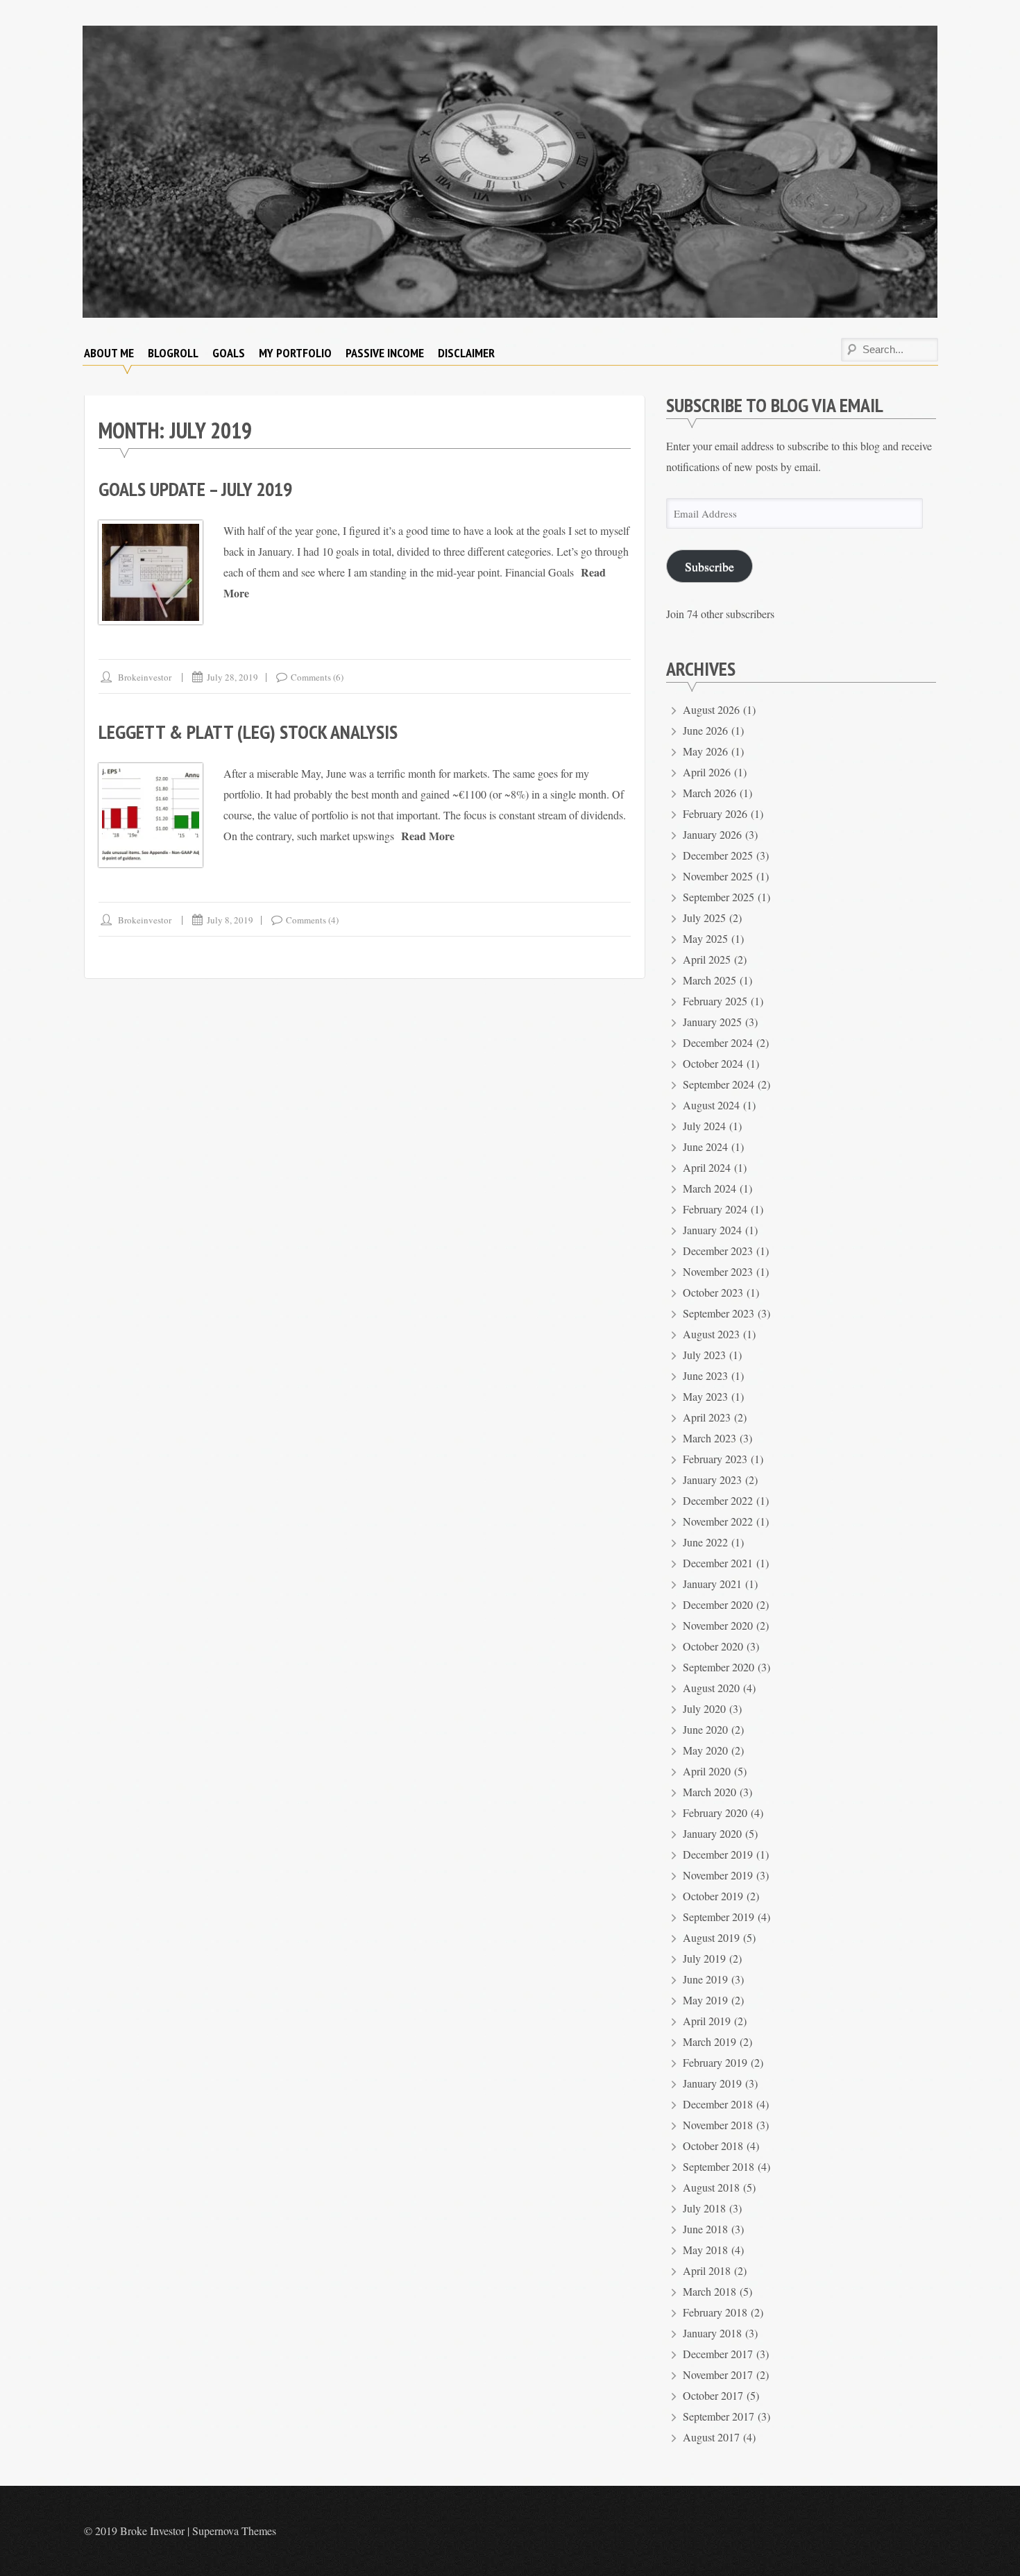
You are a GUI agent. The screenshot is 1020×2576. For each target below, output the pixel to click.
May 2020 (705, 1750)
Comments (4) (312, 920)
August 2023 (711, 1334)
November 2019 (718, 1875)
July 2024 (704, 1126)
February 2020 (715, 1812)
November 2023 (718, 1271)
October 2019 (713, 1896)
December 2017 (718, 2354)
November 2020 (718, 1625)
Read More (428, 836)
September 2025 (719, 897)
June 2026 (705, 730)
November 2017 (718, 2374)
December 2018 (718, 2104)
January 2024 (712, 1230)
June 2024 (705, 1146)
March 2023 (709, 1438)
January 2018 (712, 2333)
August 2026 (711, 709)
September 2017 (719, 2416)
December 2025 (718, 855)
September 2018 (719, 2166)
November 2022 (718, 1521)
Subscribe (709, 566)
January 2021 (712, 1584)
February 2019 (715, 2062)
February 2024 (715, 1209)
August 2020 (711, 1688)
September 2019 (719, 1917)
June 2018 (705, 2229)
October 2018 (713, 2146)
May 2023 (705, 1396)
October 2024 (713, 1063)
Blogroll (173, 353)
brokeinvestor (145, 677)
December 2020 (718, 1604)
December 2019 (718, 1854)
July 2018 (704, 2208)
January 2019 (712, 2083)
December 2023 (718, 1251)
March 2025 (709, 980)
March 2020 (709, 1792)
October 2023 (713, 1292)
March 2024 (709, 1188)
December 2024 (718, 1042)
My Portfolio (295, 353)
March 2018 (709, 2291)
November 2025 (718, 876)
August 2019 (711, 1937)
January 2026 (712, 834)
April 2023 (707, 1417)
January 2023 (712, 1479)
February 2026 (715, 813)
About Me (109, 353)
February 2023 (715, 1459)
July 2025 (704, 918)
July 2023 (704, 1355)
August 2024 (711, 1105)
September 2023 (719, 1313)
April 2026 (707, 772)
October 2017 (713, 2395)
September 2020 (719, 1667)
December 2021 (718, 1563)
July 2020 (704, 1708)
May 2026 (705, 751)
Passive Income (385, 353)
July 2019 (704, 1958)
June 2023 (705, 1375)
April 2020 (707, 1771)
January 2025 (712, 1022)
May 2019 (705, 2000)
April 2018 (707, 2270)
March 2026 (709, 793)
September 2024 (719, 1084)
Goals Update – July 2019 (195, 489)
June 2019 (705, 1979)
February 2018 (715, 2312)
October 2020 (713, 1646)
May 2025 (705, 938)
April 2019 (707, 2021)
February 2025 (715, 1001)
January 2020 (712, 1833)
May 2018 (705, 2250)
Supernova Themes (234, 2531)
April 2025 (707, 959)
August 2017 (711, 2437)
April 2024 (707, 1167)
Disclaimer (466, 353)
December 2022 (718, 1500)
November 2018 (718, 2125)
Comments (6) (317, 677)
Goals (229, 353)
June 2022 (705, 1542)
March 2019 (709, 2041)
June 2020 (705, 1729)
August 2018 (711, 2187)
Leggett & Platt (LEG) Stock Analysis (248, 732)
